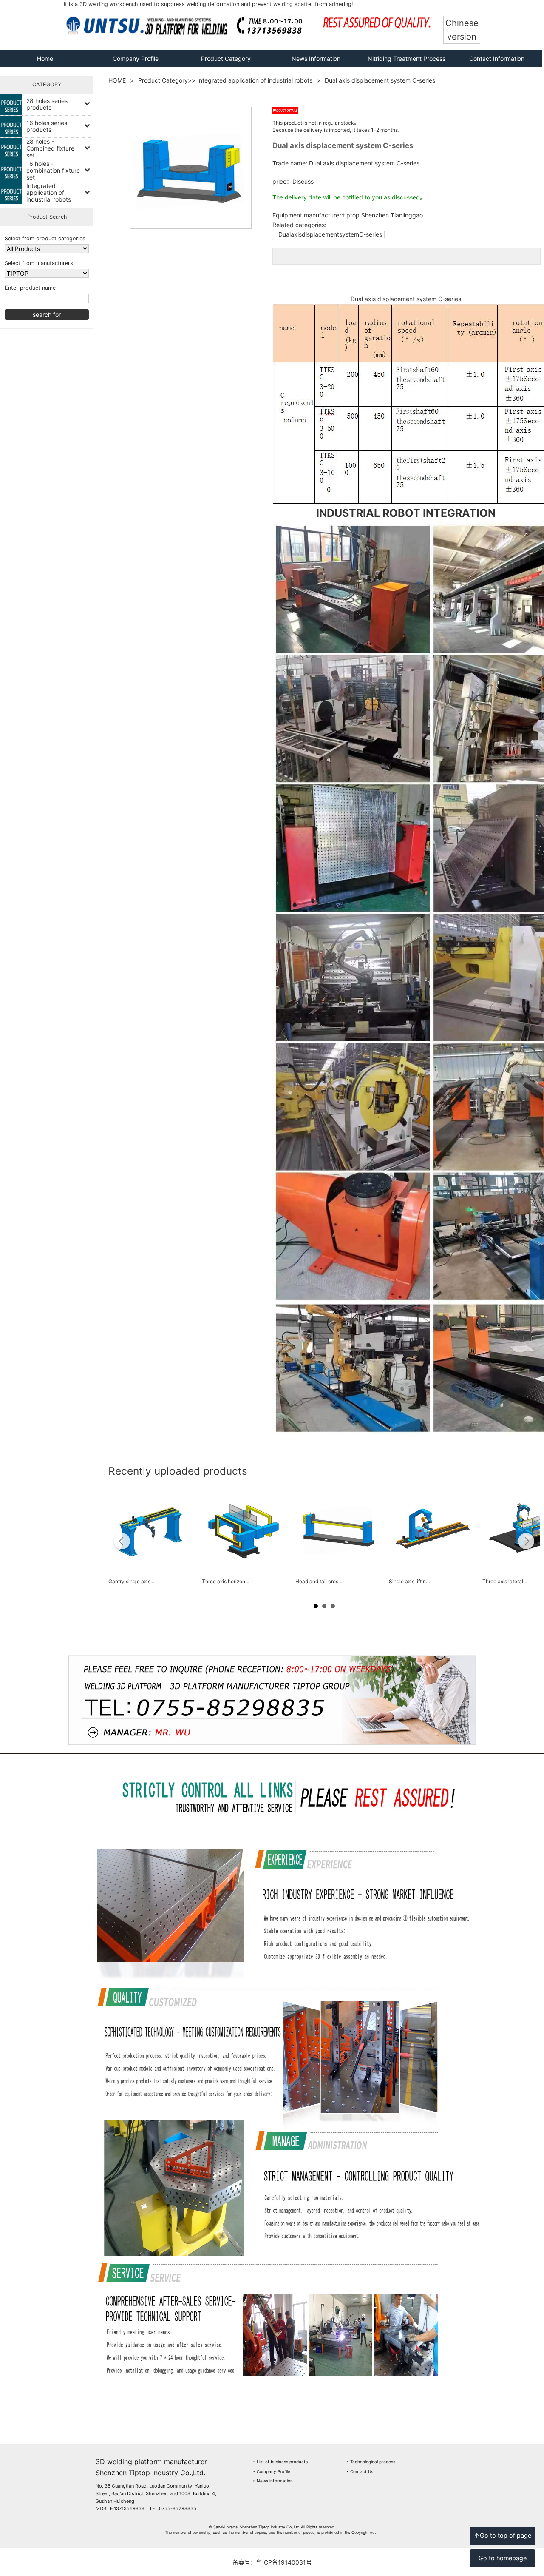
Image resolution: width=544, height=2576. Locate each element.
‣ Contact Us (360, 2471)
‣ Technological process (371, 2462)
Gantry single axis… (132, 1581)
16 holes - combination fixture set (53, 170)
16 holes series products (47, 126)
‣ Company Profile (272, 2471)
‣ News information (273, 2481)
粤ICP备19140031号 (284, 2562)
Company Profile (136, 58)
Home (45, 58)
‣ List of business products (280, 2462)
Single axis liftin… (409, 1581)
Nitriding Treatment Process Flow (407, 67)
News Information (316, 58)
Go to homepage (503, 2558)
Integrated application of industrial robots (49, 192)
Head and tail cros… (319, 1581)
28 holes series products (47, 104)
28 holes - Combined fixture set (50, 148)
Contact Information (497, 58)
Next (526, 1542)
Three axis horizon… (226, 1581)
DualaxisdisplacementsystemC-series (330, 234)
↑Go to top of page (503, 2535)
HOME (117, 80)
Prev (122, 1542)
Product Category (226, 58)
